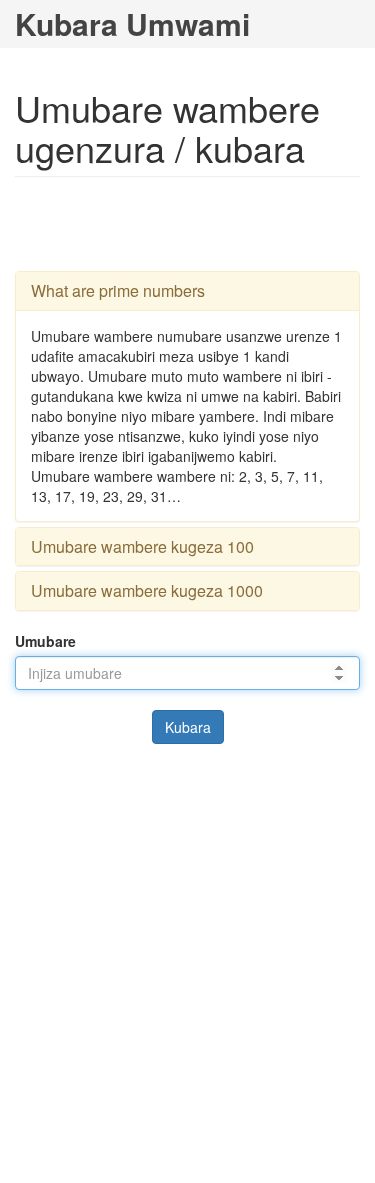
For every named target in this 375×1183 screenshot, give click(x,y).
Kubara (188, 727)
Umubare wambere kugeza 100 (142, 546)
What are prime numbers (118, 290)
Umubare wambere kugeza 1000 (147, 590)
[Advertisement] (188, 222)
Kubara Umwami (132, 23)
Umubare (45, 641)
